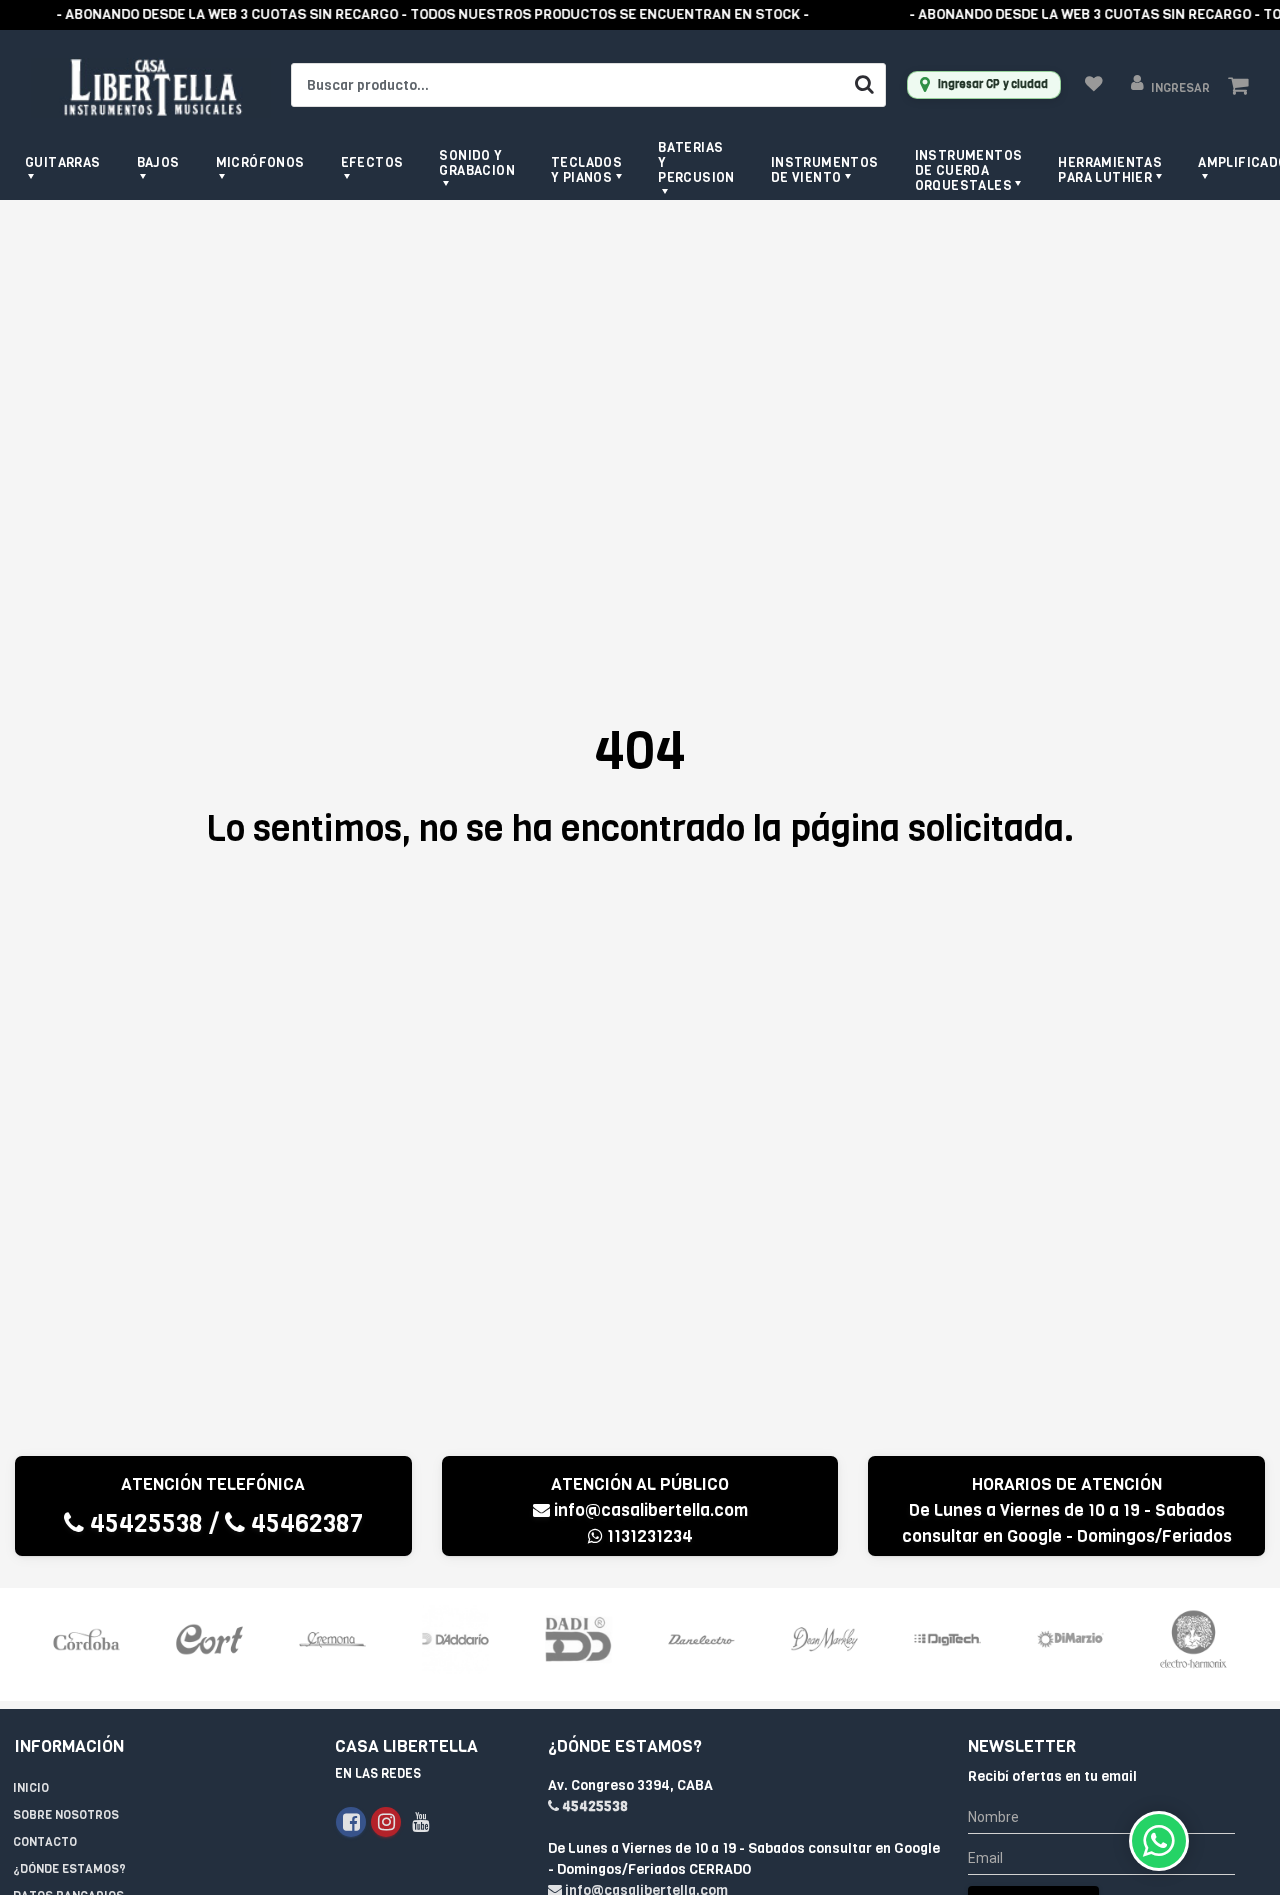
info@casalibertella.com (651, 1510)
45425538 (143, 1523)
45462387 (304, 1523)
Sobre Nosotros (66, 1815)
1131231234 (648, 1536)
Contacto (45, 1842)
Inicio (31, 1788)
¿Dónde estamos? (69, 1869)
